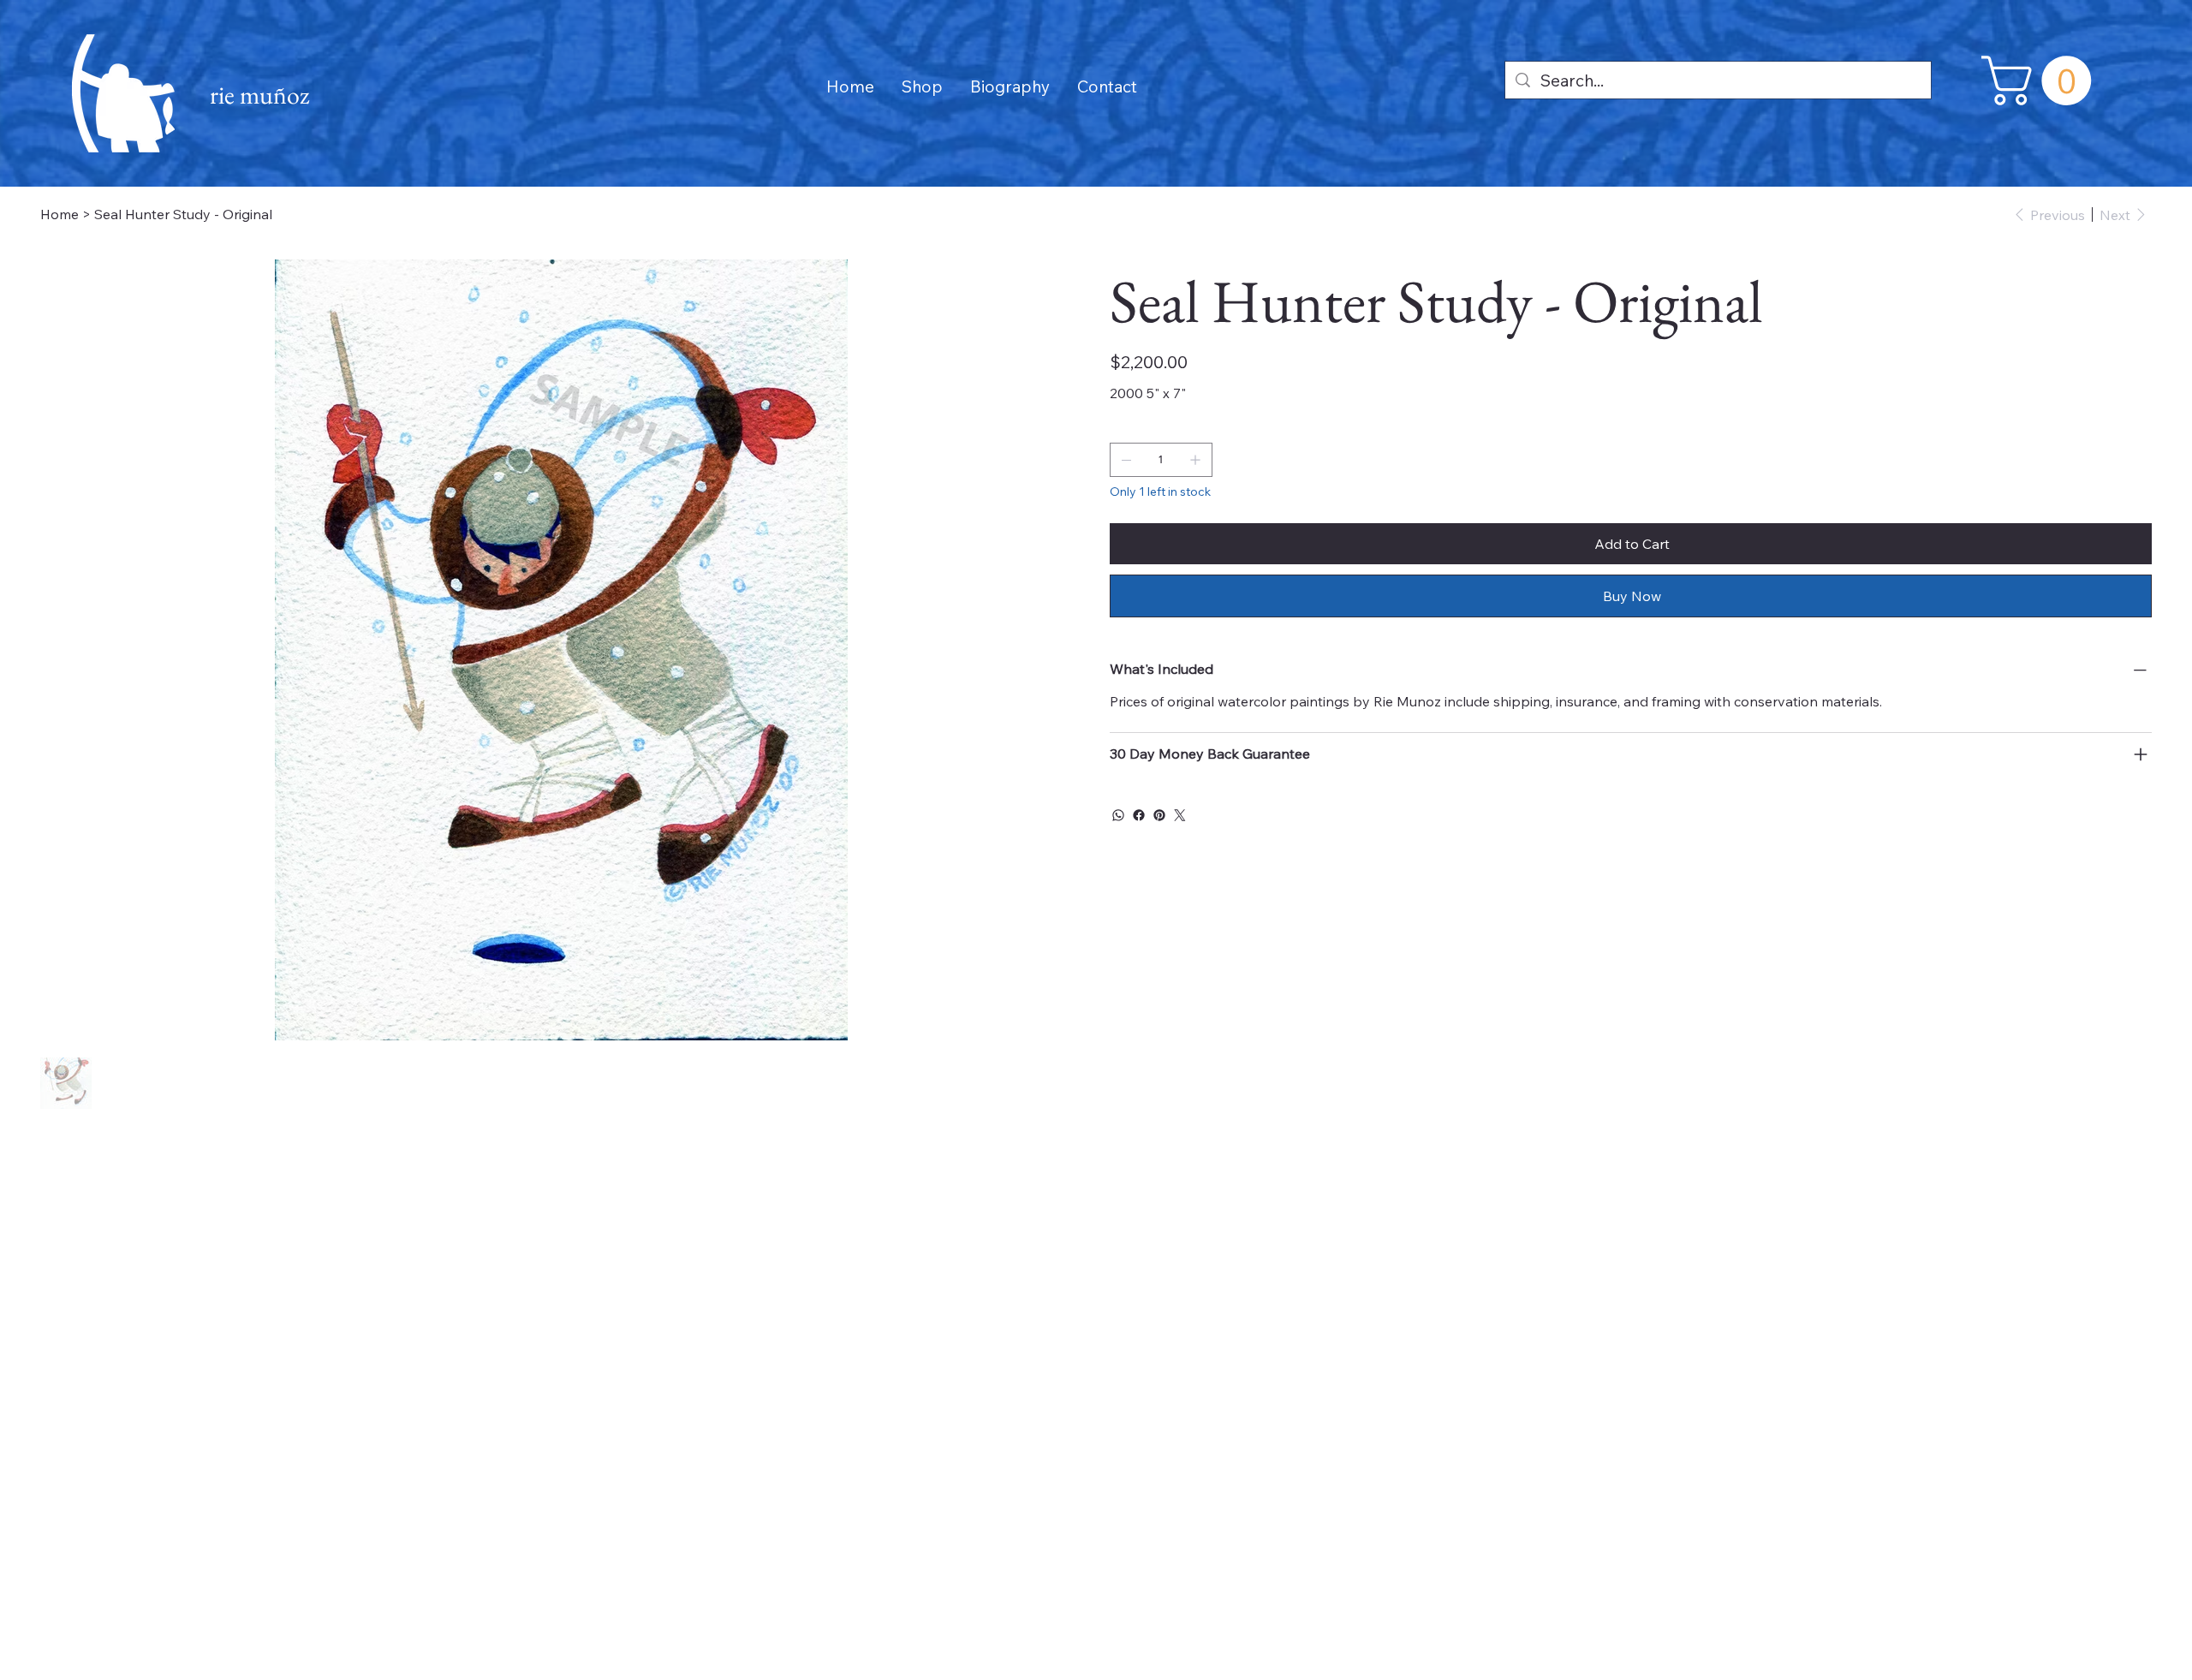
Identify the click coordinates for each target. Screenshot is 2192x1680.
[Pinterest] (1159, 815)
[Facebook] (1139, 815)
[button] (2042, 80)
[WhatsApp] (1118, 815)
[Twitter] (1180, 815)
